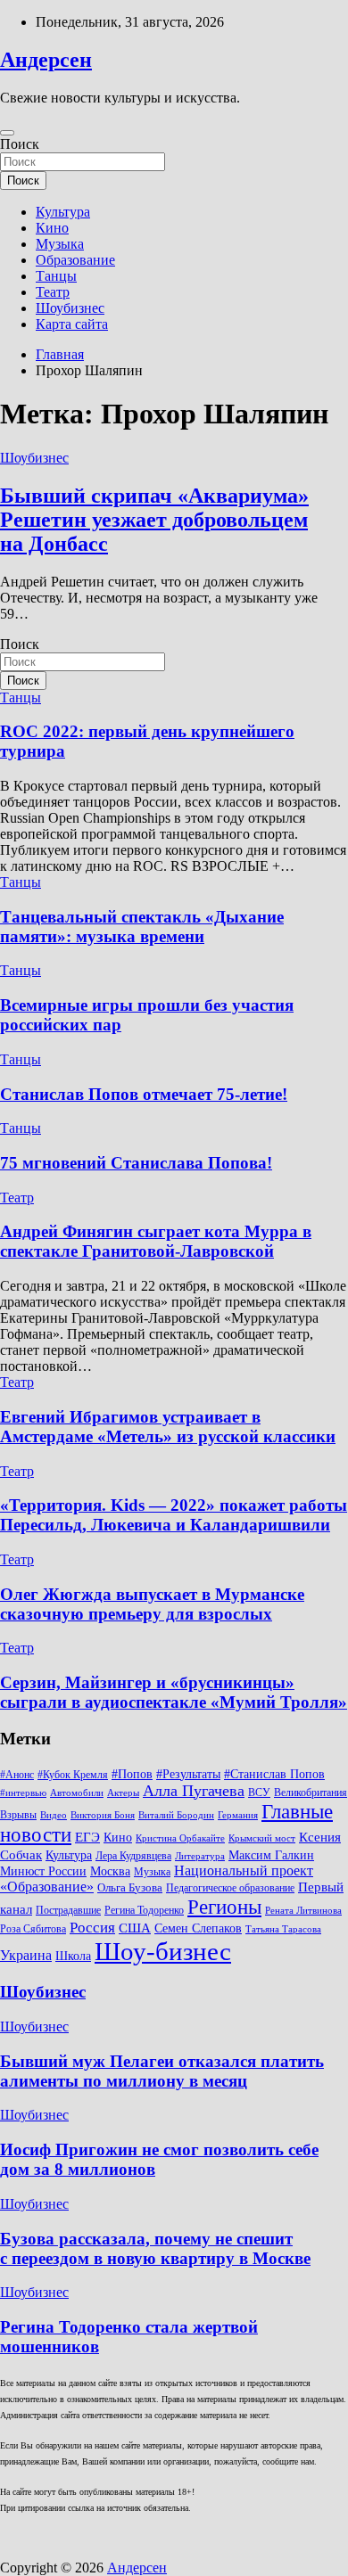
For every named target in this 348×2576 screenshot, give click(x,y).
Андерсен (46, 60)
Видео (54, 1815)
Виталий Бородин (176, 1815)
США (135, 1928)
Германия (238, 1815)
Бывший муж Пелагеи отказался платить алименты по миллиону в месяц (162, 2071)
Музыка (60, 244)
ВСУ (259, 1793)
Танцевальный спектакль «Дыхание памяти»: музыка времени (142, 927)
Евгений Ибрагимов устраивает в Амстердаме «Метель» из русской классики (168, 1427)
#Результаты (188, 1774)
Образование (75, 260)
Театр (53, 292)
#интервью (23, 1793)
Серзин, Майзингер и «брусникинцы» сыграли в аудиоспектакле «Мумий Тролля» (174, 1692)
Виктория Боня (103, 1815)
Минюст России (43, 1871)
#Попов (132, 1774)
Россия (92, 1928)
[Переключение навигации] (7, 133)
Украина (26, 1955)
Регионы (224, 1907)
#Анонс (17, 1775)
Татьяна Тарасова (283, 1929)
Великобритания (311, 1793)
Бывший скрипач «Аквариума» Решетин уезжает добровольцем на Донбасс (154, 520)
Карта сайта (72, 324)
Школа (73, 1956)
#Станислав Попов (274, 1774)
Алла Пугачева (194, 1791)
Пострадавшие (68, 1910)
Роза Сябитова (33, 1929)
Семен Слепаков (198, 1928)
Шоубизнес (70, 308)
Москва (110, 1871)
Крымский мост (262, 1838)
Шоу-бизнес (163, 1951)
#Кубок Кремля (73, 1775)
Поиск (20, 144)
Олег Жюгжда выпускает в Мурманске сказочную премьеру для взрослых (152, 1604)
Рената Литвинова (303, 1911)
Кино (52, 228)
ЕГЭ (87, 1837)
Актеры (123, 1793)
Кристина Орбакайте (180, 1838)
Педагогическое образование (230, 1888)
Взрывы (18, 1815)
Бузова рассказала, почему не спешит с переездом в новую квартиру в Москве (155, 2248)
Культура (63, 212)
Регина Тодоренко (144, 1910)
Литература (200, 1856)
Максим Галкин (271, 1855)
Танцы (56, 276)
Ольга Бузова (130, 1888)
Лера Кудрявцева (133, 1856)
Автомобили (77, 1793)
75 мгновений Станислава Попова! (136, 1163)
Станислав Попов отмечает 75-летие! (144, 1094)
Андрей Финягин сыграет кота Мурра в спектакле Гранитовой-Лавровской (156, 1241)
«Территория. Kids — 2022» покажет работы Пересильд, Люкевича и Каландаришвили (174, 1515)
